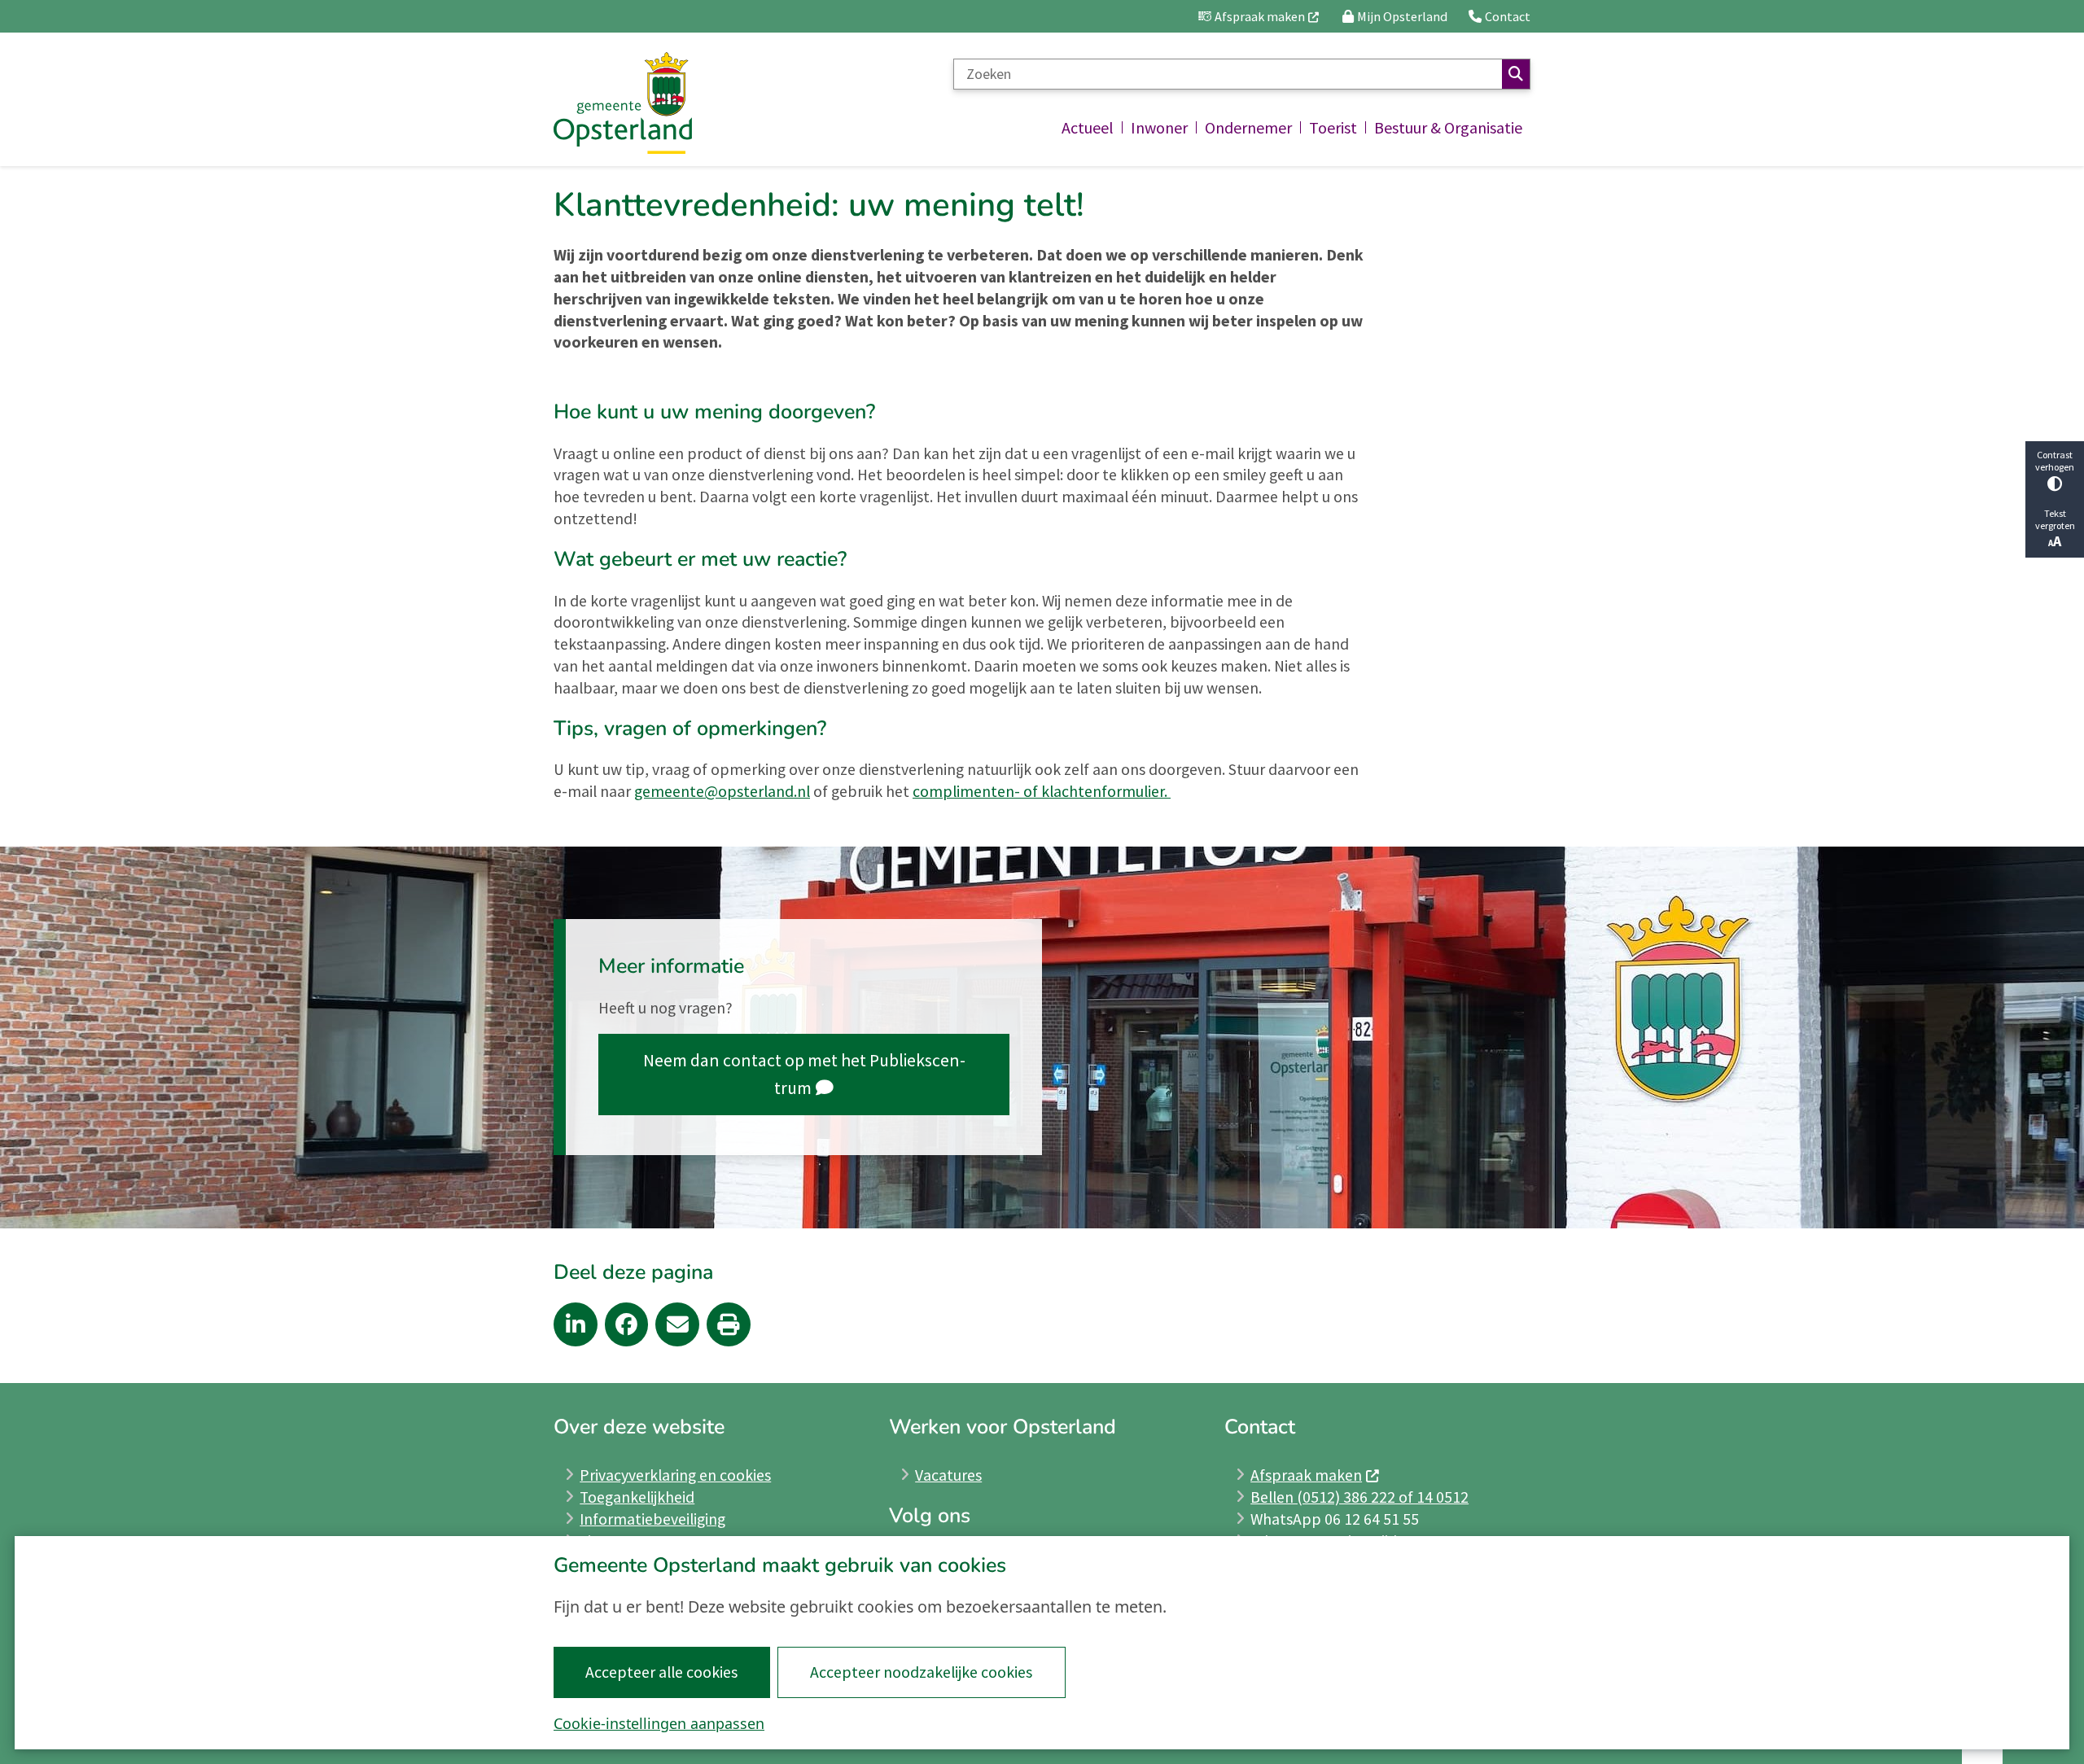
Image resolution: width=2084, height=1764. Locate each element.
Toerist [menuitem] (1333, 127)
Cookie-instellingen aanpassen (659, 1723)
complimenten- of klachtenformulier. (1042, 791)
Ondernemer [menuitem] (1248, 127)
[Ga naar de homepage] (623, 103)
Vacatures (948, 1475)
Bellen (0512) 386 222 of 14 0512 (1359, 1497)
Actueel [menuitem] (1088, 127)
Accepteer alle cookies (661, 1672)
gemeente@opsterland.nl (722, 791)
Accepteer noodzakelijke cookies (921, 1672)
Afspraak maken (1306, 1475)
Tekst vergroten (2055, 519)
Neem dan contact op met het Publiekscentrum (804, 1074)
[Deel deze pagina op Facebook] (627, 1324)
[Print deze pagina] (729, 1324)
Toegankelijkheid (637, 1497)
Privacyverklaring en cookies (675, 1475)
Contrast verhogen (2055, 461)
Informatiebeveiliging (652, 1519)
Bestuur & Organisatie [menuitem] (1448, 127)
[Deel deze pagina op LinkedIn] (576, 1324)
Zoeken (1516, 74)
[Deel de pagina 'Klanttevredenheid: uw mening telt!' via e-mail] (677, 1324)
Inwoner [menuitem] (1159, 127)
